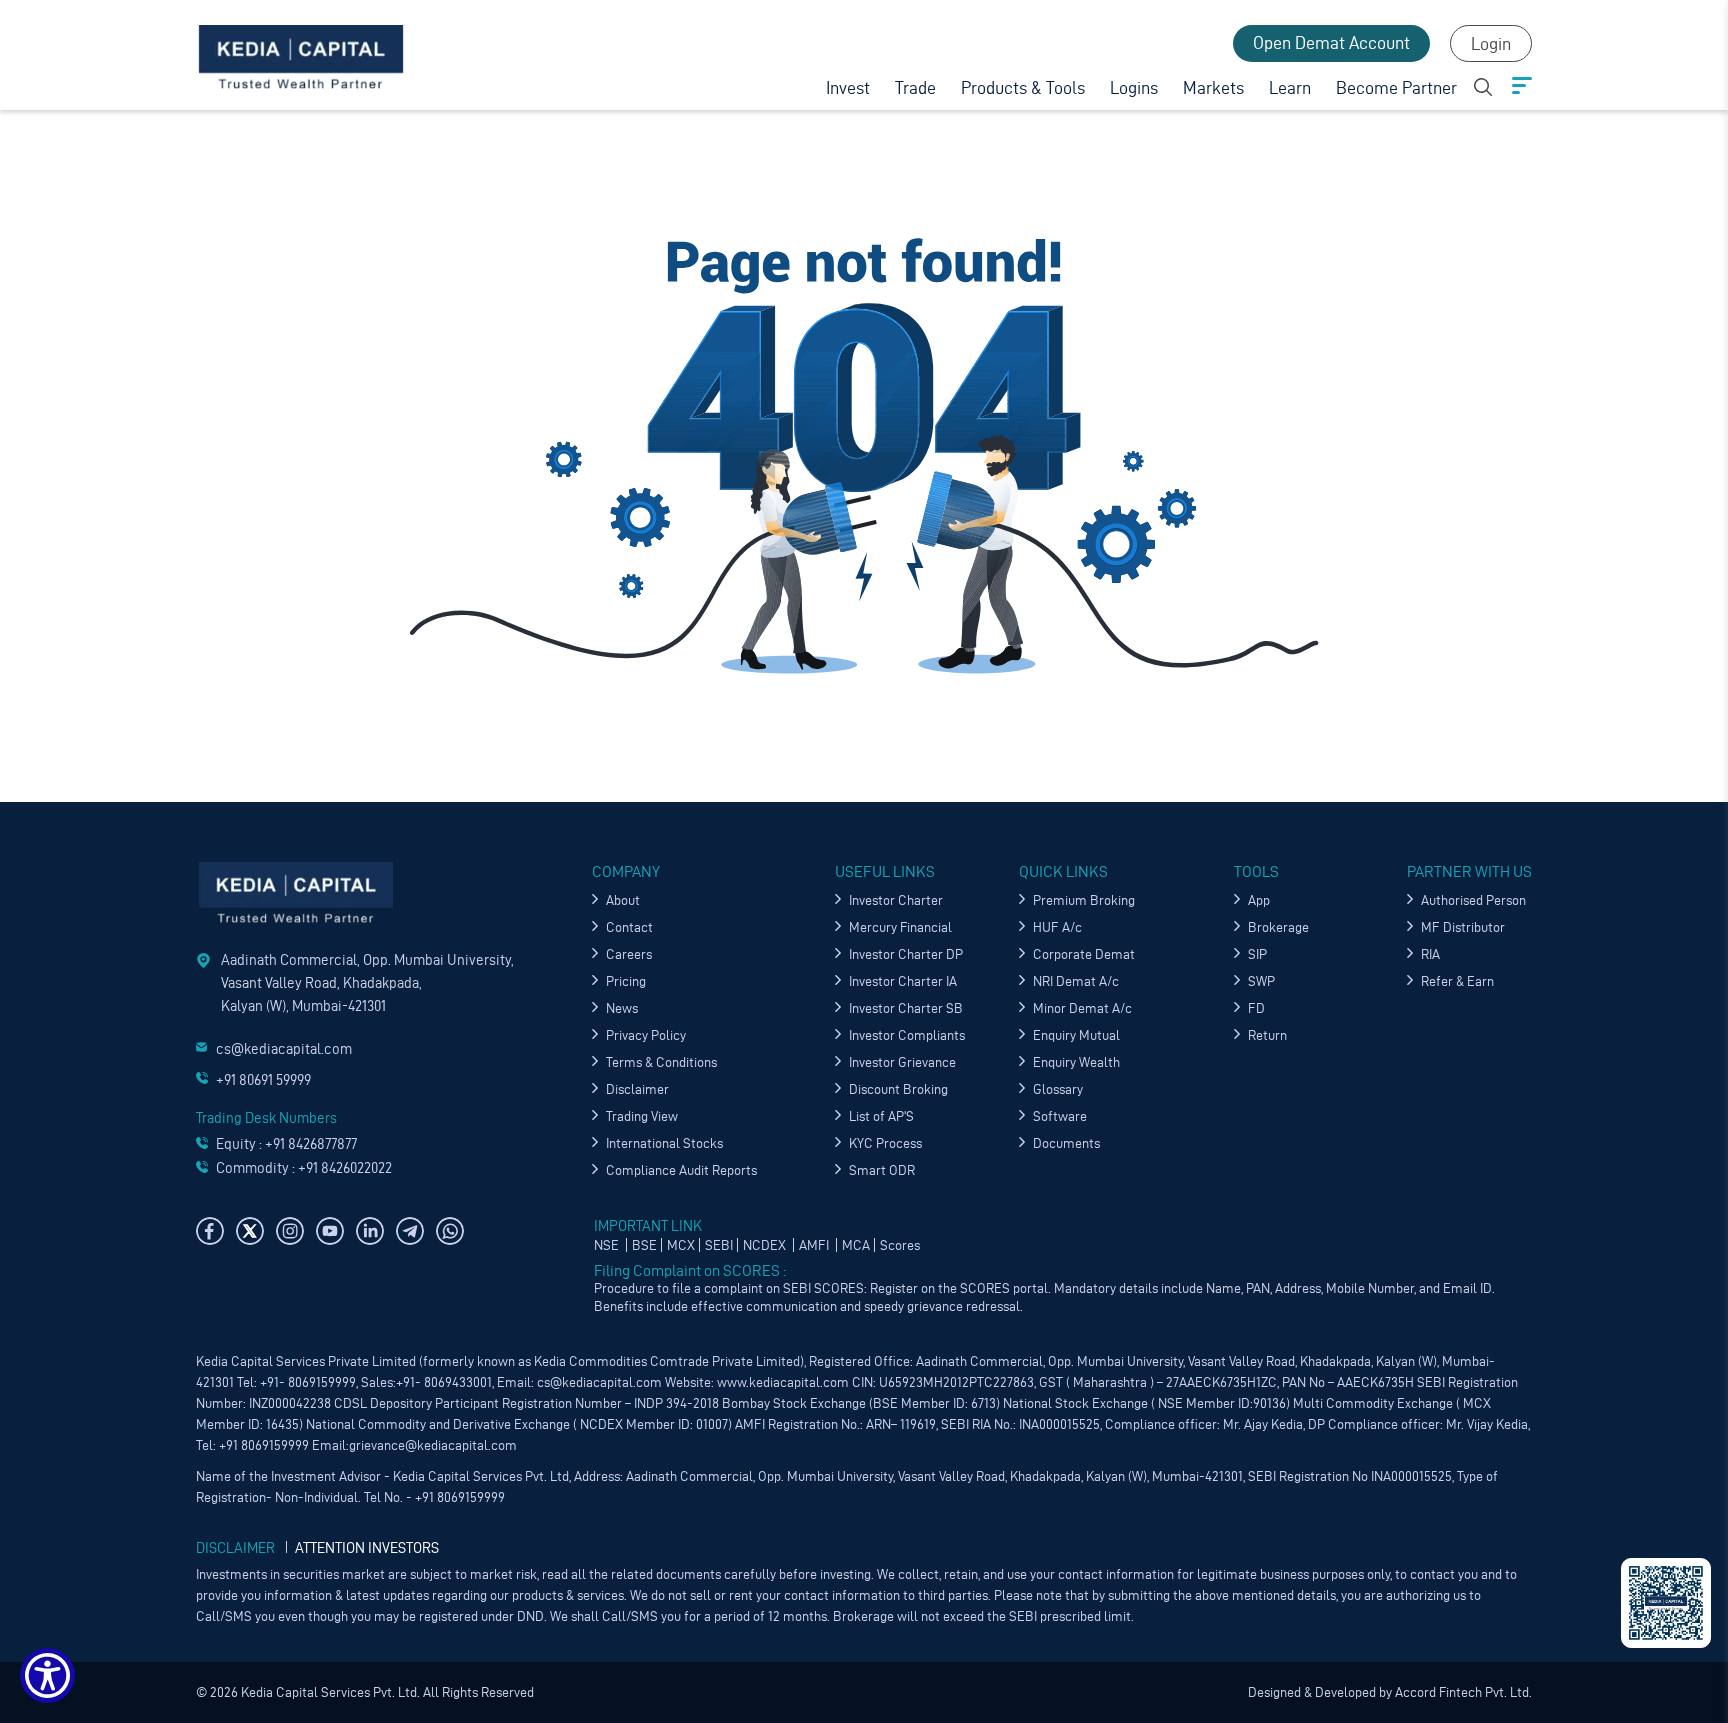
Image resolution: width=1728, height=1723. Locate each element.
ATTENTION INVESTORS (367, 1548)
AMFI (815, 1245)
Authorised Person (1473, 900)
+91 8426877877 (311, 1144)
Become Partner (1396, 87)
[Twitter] (250, 1231)
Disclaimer (637, 1089)
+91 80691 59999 (263, 1080)
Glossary (1058, 1089)
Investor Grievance (902, 1062)
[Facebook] (210, 1231)
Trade (915, 87)
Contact (629, 927)
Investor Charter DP (906, 954)
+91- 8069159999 (308, 1382)
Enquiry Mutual (1076, 1035)
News (622, 1008)
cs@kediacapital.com (284, 1049)
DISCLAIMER (235, 1548)
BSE (644, 1245)
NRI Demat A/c (1076, 981)
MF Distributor (1463, 927)
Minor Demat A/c (1082, 1008)
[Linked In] (370, 1231)
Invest (848, 87)
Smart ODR (882, 1170)
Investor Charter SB (906, 1008)
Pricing (626, 981)
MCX (681, 1245)
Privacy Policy (646, 1035)
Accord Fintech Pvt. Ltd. (1462, 1692)
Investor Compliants (907, 1035)
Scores (900, 1245)
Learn (1290, 87)
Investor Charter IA (903, 981)
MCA (856, 1245)
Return (1267, 1035)
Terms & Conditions (661, 1062)
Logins (1134, 87)
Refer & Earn (1457, 981)
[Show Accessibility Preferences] (47, 1675)
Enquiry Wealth (1076, 1062)
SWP (1261, 981)
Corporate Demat (1084, 954)
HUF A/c (1057, 927)
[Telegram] (410, 1231)
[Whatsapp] (450, 1231)
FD (1256, 1008)
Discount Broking (898, 1089)
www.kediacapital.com (783, 1382)
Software (1060, 1116)
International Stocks (664, 1143)
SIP (1257, 954)
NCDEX (766, 1245)
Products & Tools (1023, 87)
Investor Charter (896, 900)
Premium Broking (1084, 900)
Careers (629, 954)
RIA (1430, 954)
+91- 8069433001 (444, 1382)
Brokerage (1278, 927)
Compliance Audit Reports (681, 1170)
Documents (1066, 1143)
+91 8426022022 (345, 1168)
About (623, 900)
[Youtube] (330, 1231)
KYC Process (885, 1143)
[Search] (1483, 84)
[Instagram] (290, 1231)
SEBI (719, 1245)
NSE (608, 1245)
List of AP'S (881, 1116)
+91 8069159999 (262, 1445)
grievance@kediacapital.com (433, 1445)
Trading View (642, 1116)
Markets (1213, 87)
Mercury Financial (900, 927)
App (1259, 900)
